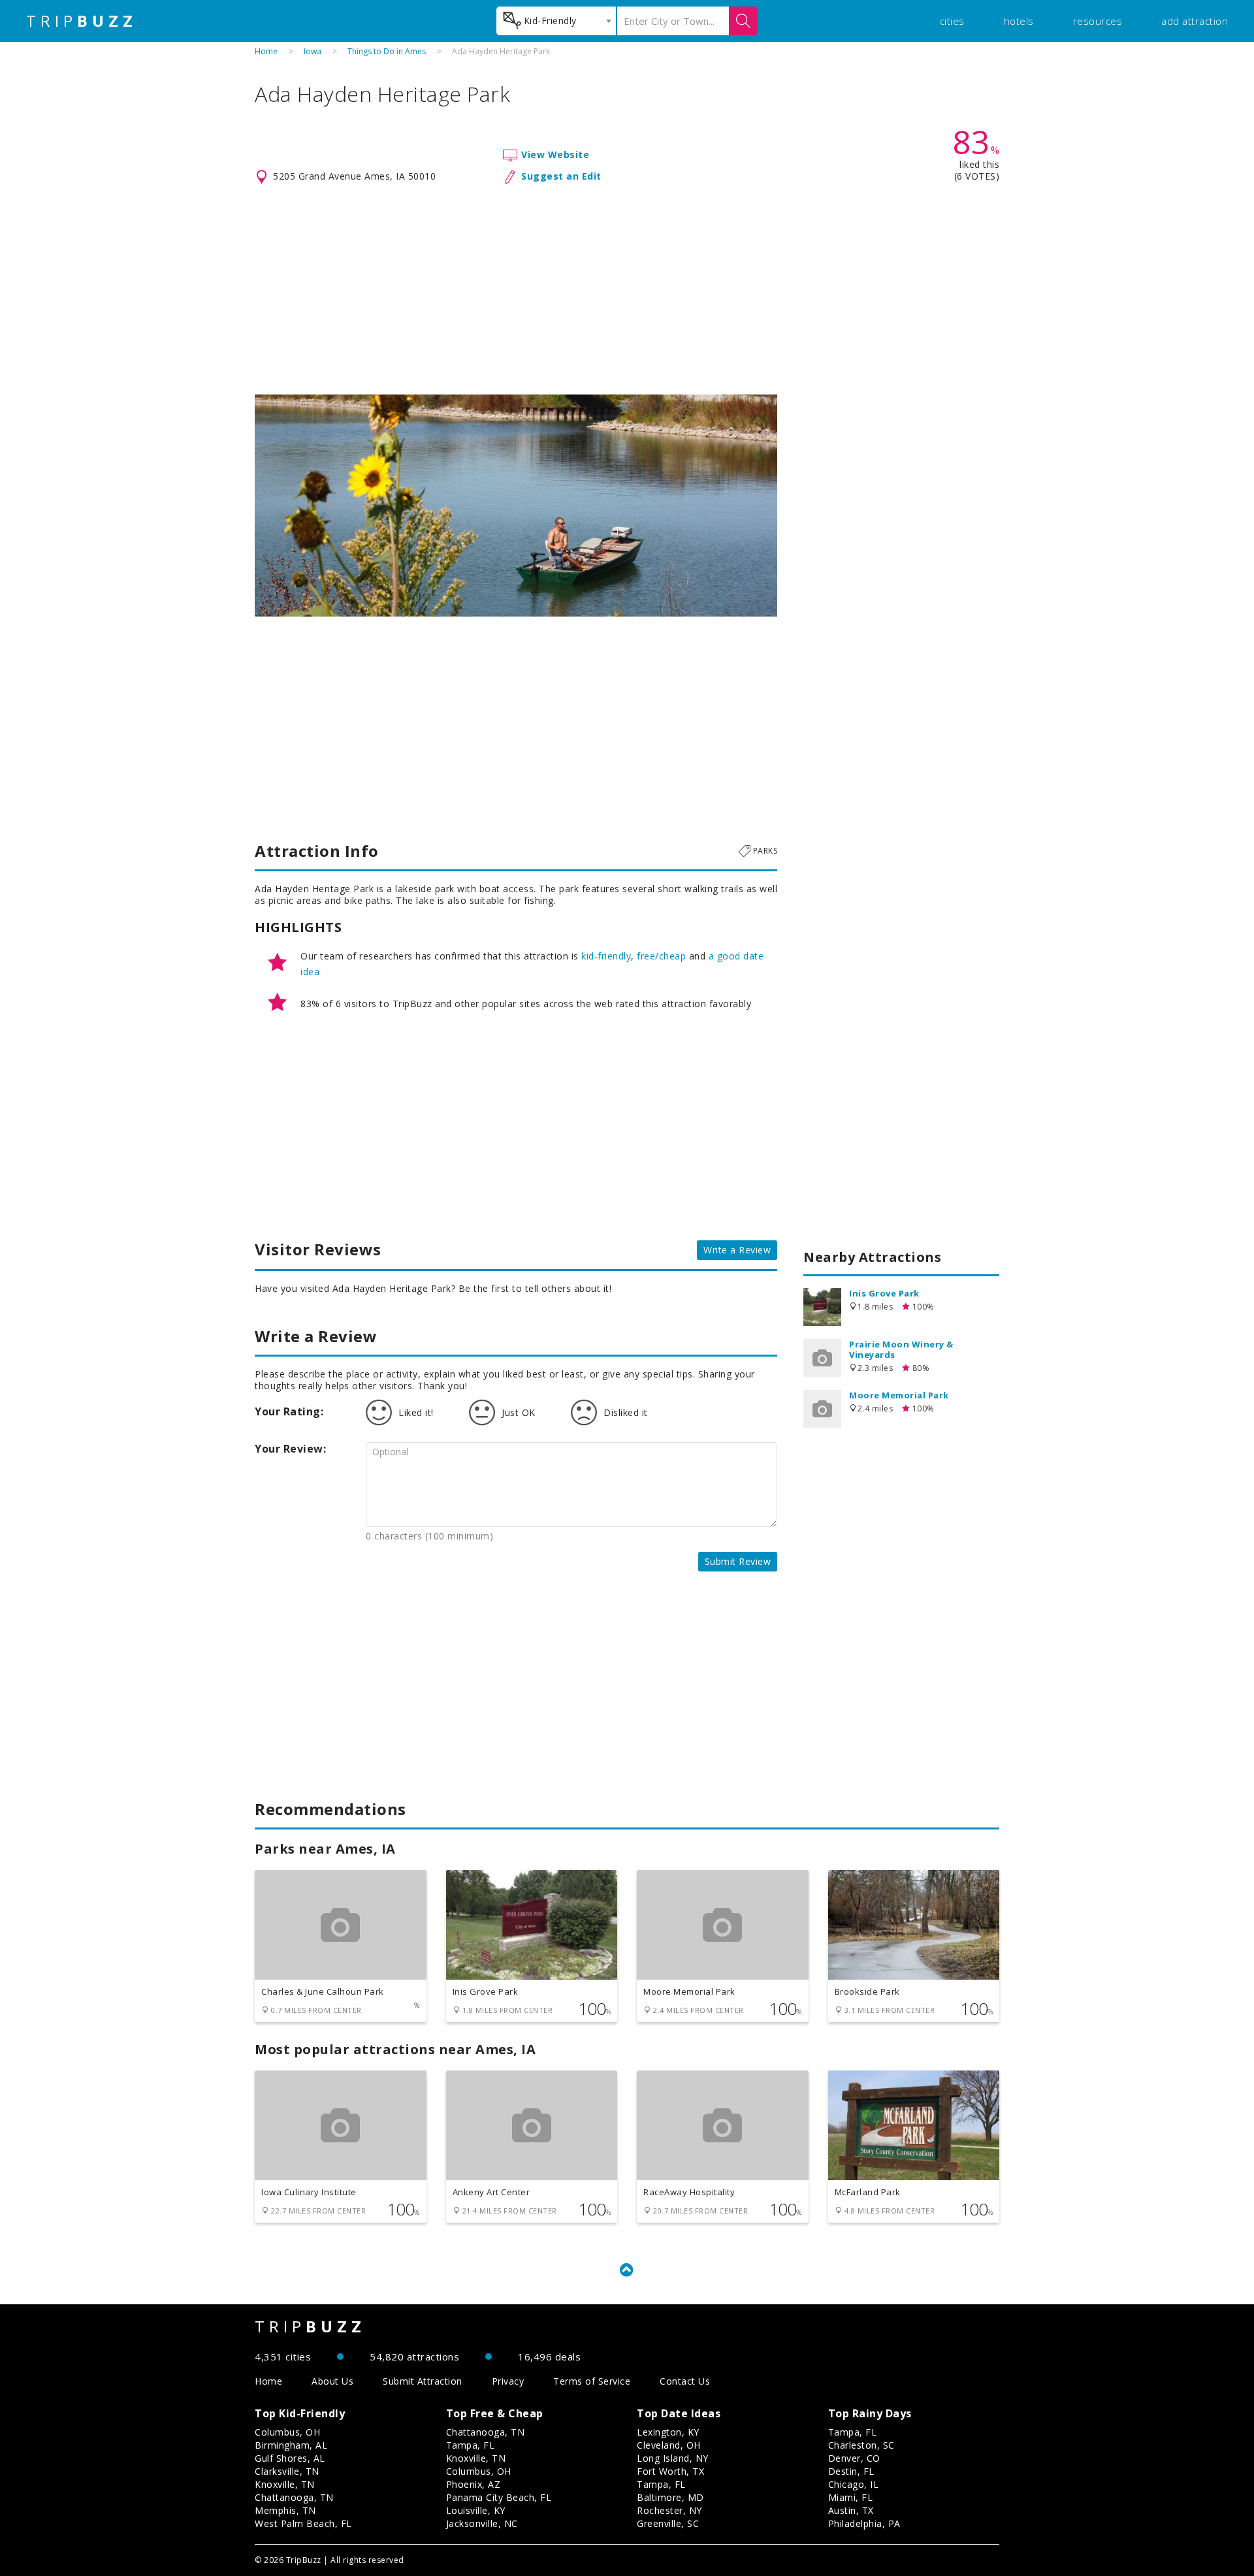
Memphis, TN (285, 2510)
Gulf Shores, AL (290, 2458)
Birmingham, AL (291, 2445)
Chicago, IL (854, 2484)
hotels (1019, 21)
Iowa (313, 51)
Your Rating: (289, 1411)
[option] (516, 506)
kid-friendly (606, 956)
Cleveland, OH (669, 2445)
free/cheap (661, 956)
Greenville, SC (668, 2523)
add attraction (1195, 21)
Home (266, 51)
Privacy (508, 2381)
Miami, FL (851, 2497)
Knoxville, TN (285, 2484)
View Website (555, 154)
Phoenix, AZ (474, 2484)
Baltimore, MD (670, 2497)
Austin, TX (851, 2510)
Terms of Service (592, 2381)
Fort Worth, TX (670, 2471)
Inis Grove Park (884, 1293)
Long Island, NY (673, 2458)
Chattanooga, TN (294, 2497)
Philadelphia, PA (864, 2523)
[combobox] (556, 21)
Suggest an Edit (561, 176)
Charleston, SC (861, 2445)
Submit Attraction (423, 2381)
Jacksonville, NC (482, 2523)
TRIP (82, 21)
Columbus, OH (287, 2432)
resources (1098, 21)
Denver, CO (854, 2458)
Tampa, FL (471, 2445)
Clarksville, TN (287, 2471)
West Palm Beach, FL (303, 2523)
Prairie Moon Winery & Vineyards (901, 1349)
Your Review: (290, 1449)
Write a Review (737, 1250)
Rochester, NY (669, 2510)
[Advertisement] (627, 290)
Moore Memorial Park (899, 1395)
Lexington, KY (668, 2432)
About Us (332, 2381)
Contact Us (685, 2381)
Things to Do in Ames (387, 51)
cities (952, 21)
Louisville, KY (476, 2510)
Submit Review (738, 1561)
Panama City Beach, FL (499, 2497)
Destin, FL (851, 2471)
